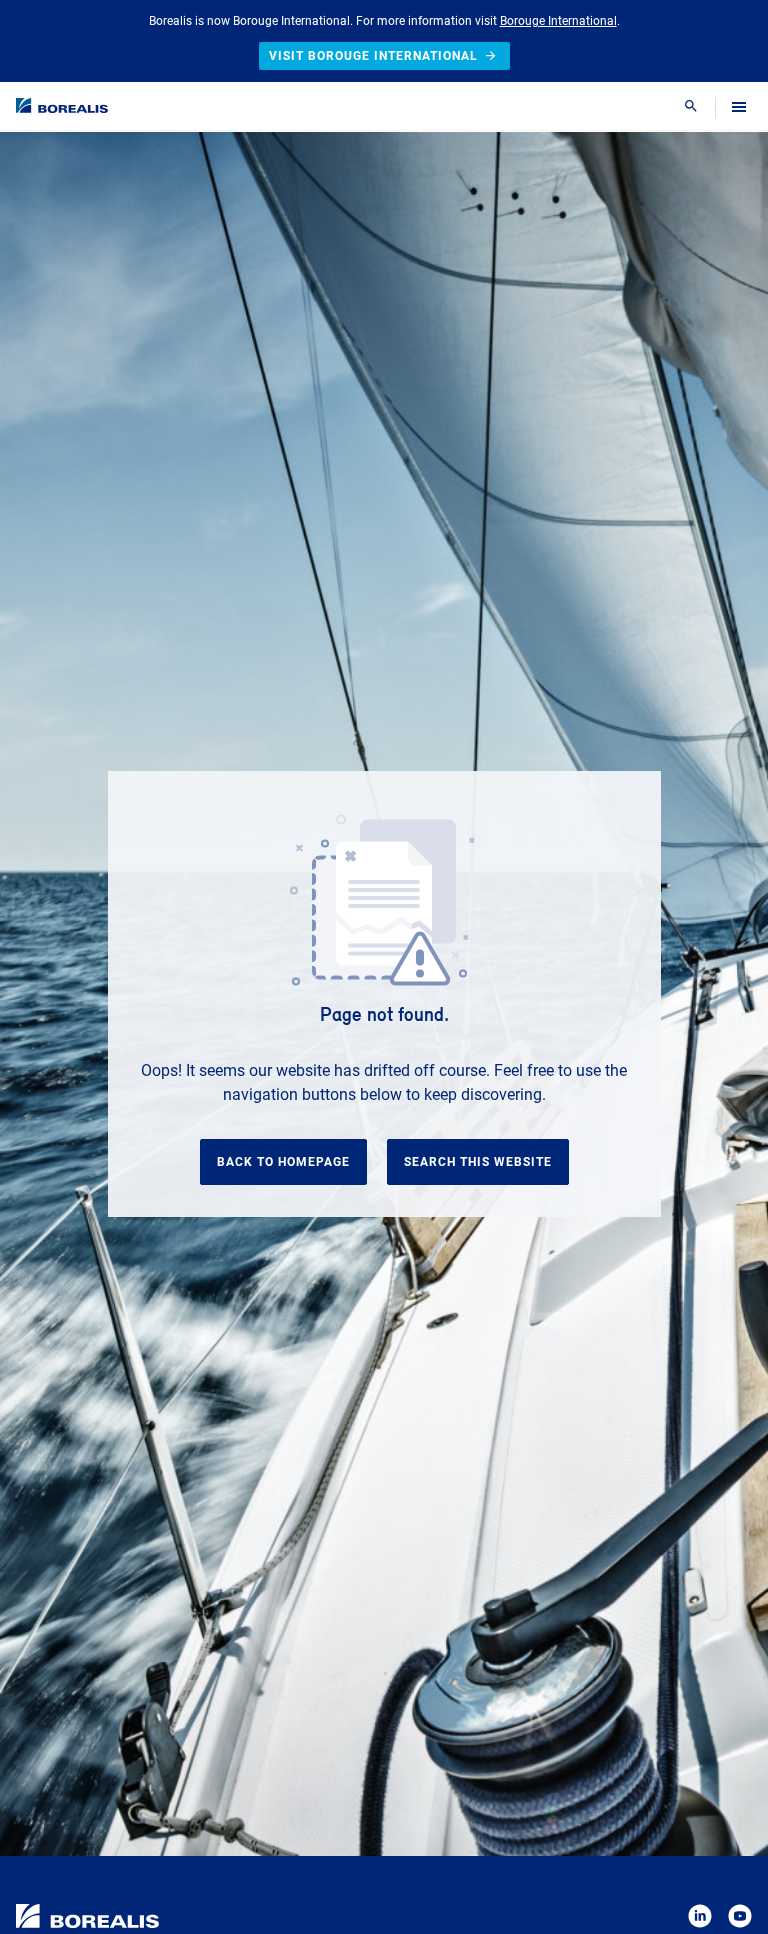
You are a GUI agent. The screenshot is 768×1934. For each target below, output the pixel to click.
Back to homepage (283, 1162)
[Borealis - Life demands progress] (62, 105)
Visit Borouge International (373, 56)
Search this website (478, 1162)
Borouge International (558, 21)
